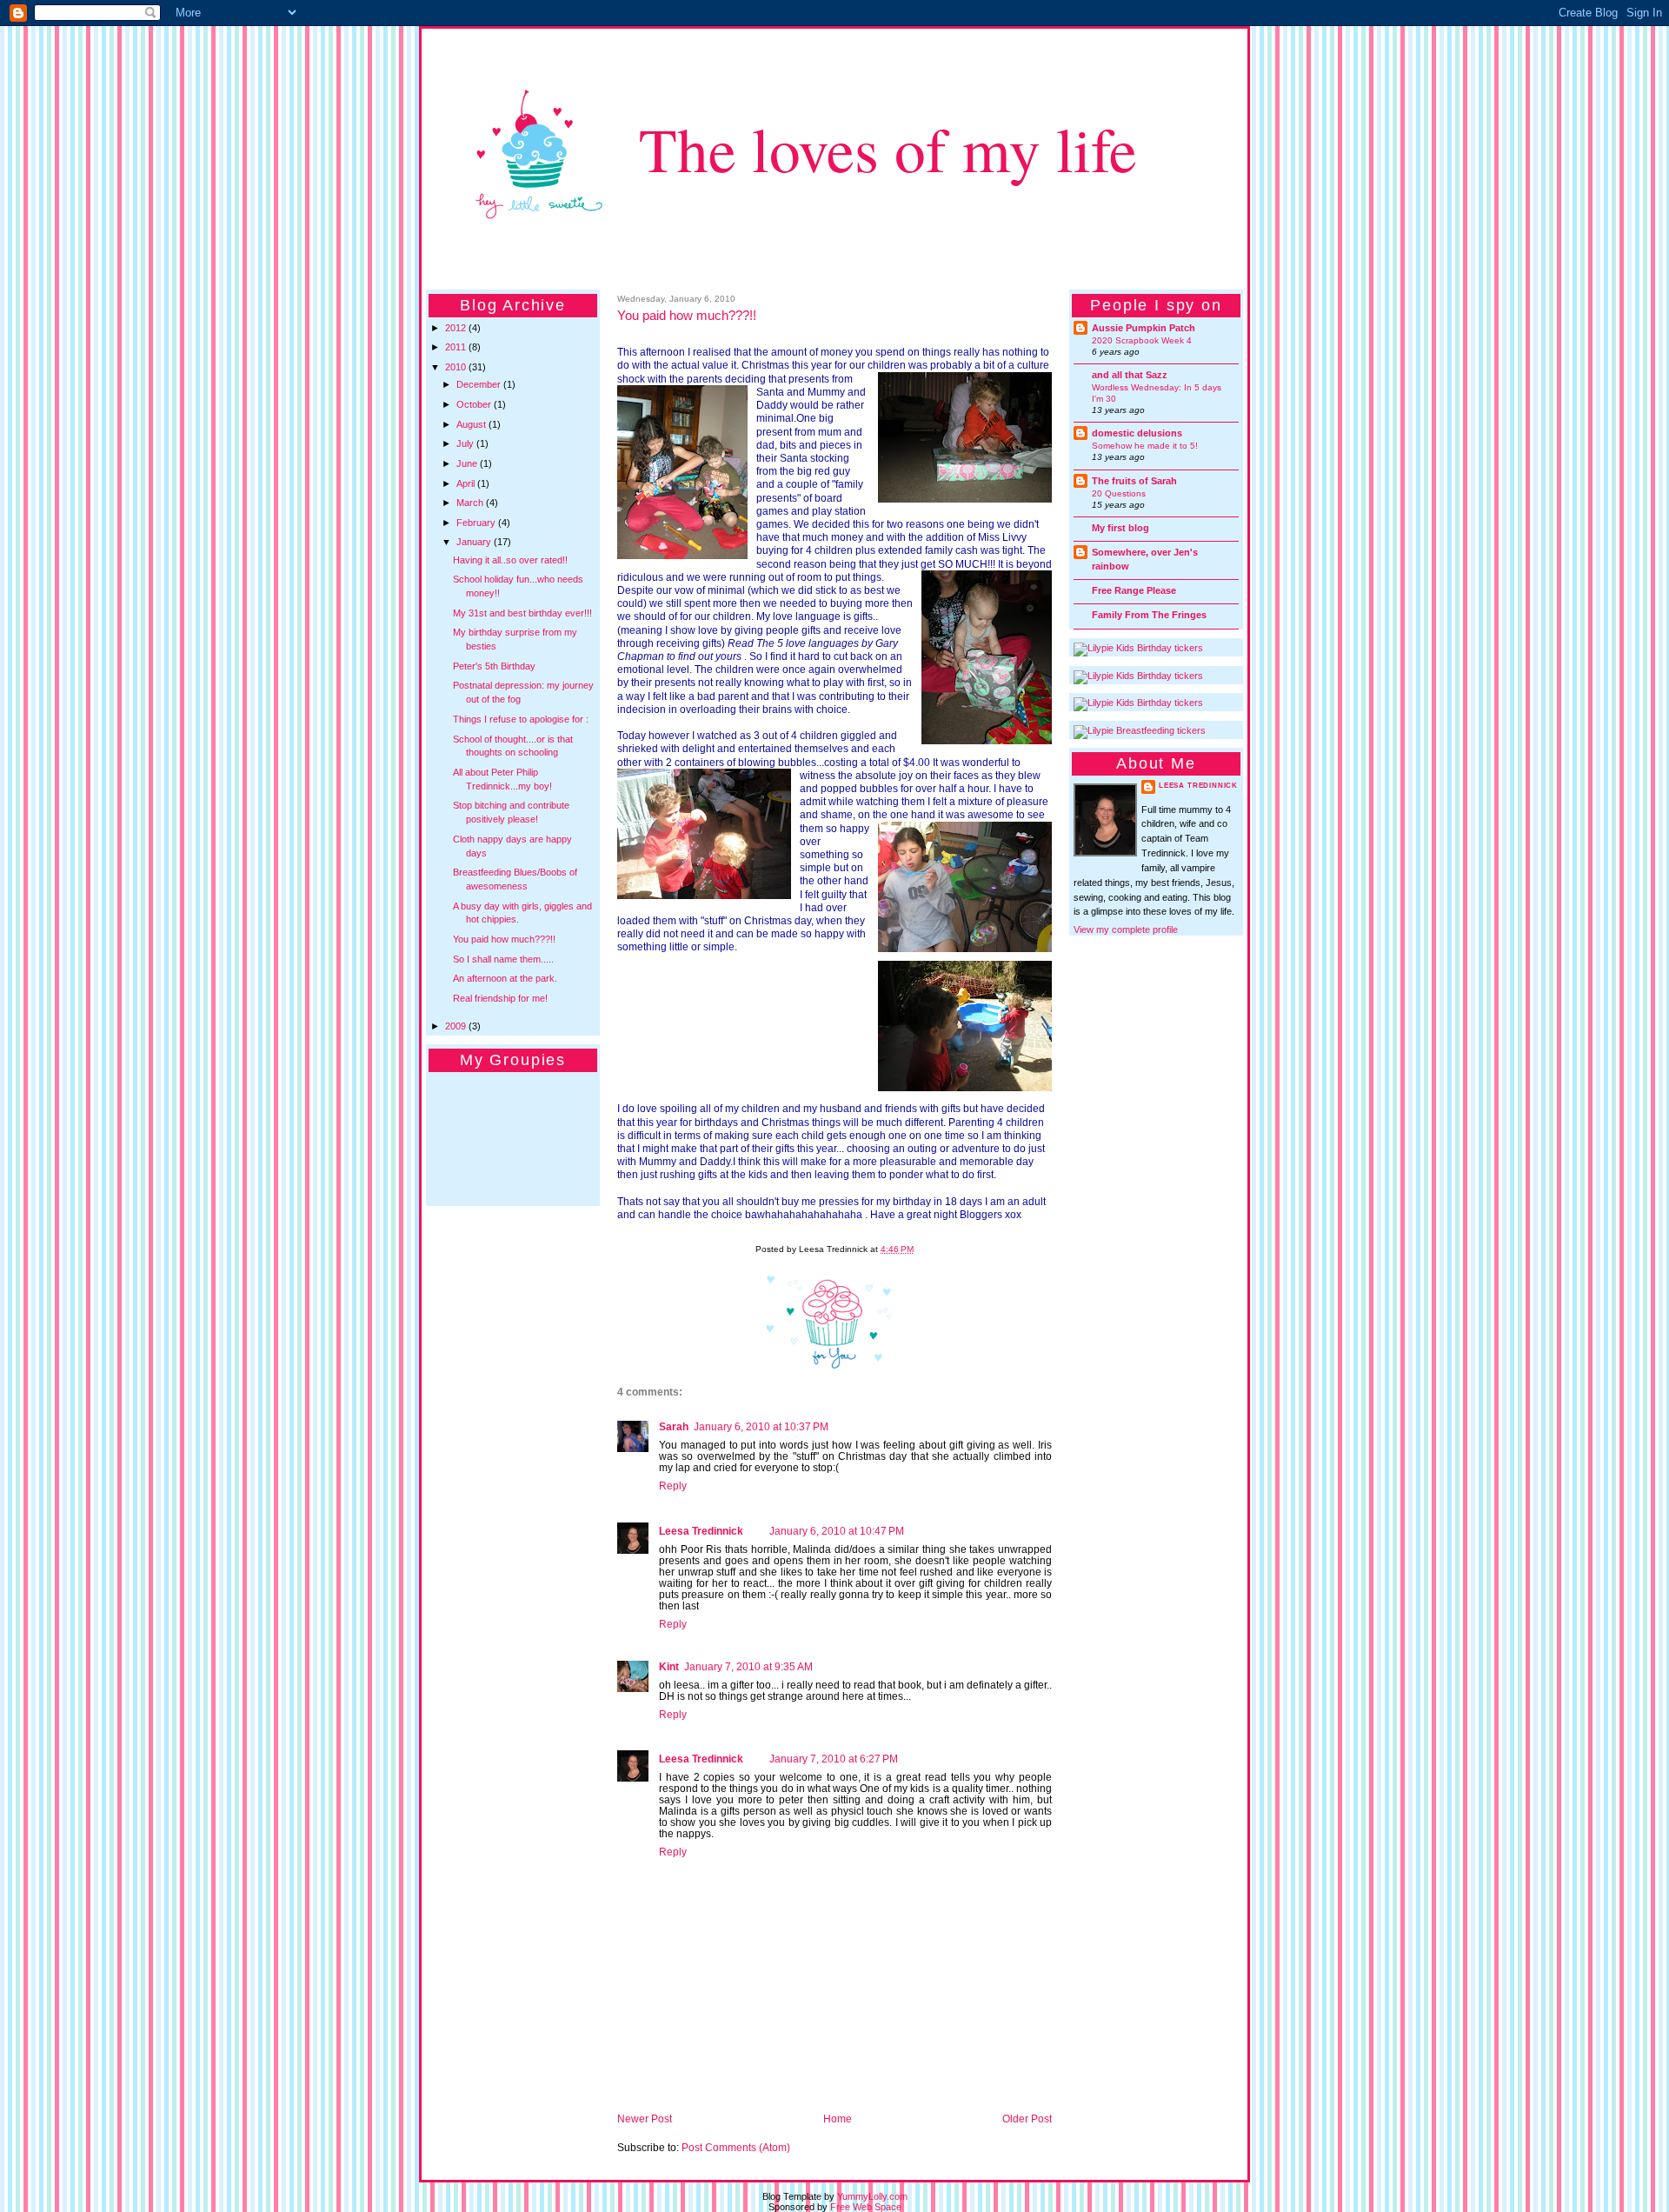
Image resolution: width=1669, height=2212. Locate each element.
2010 (457, 367)
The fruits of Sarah (1134, 481)
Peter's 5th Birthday (494, 666)
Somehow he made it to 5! (1145, 446)
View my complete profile (1126, 929)
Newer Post (645, 2119)
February (477, 523)
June (468, 463)
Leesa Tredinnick (701, 1531)
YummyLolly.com (872, 2196)
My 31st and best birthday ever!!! (522, 613)
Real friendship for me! (500, 998)
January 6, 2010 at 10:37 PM (761, 1426)
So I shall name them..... (503, 959)
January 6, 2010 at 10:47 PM (837, 1531)
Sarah (674, 1426)
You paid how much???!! (504, 939)
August (472, 424)
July (466, 443)
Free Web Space (866, 2207)
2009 (457, 1026)
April (467, 483)
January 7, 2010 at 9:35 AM (748, 1666)
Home (838, 2119)
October (475, 404)
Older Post (1027, 2119)
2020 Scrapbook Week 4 (1142, 340)
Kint (669, 1666)
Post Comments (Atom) (736, 2147)
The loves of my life (888, 148)
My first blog (1120, 528)
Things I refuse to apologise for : (521, 719)
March (471, 503)
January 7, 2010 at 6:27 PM (834, 1759)
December (480, 384)
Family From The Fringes (1149, 615)
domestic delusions (1137, 433)
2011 (457, 347)
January (475, 542)
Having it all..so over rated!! (510, 560)
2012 (457, 328)
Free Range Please (1134, 590)
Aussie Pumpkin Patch (1144, 328)
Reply (673, 1486)
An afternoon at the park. (505, 978)
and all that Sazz (1130, 375)
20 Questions (1119, 493)
